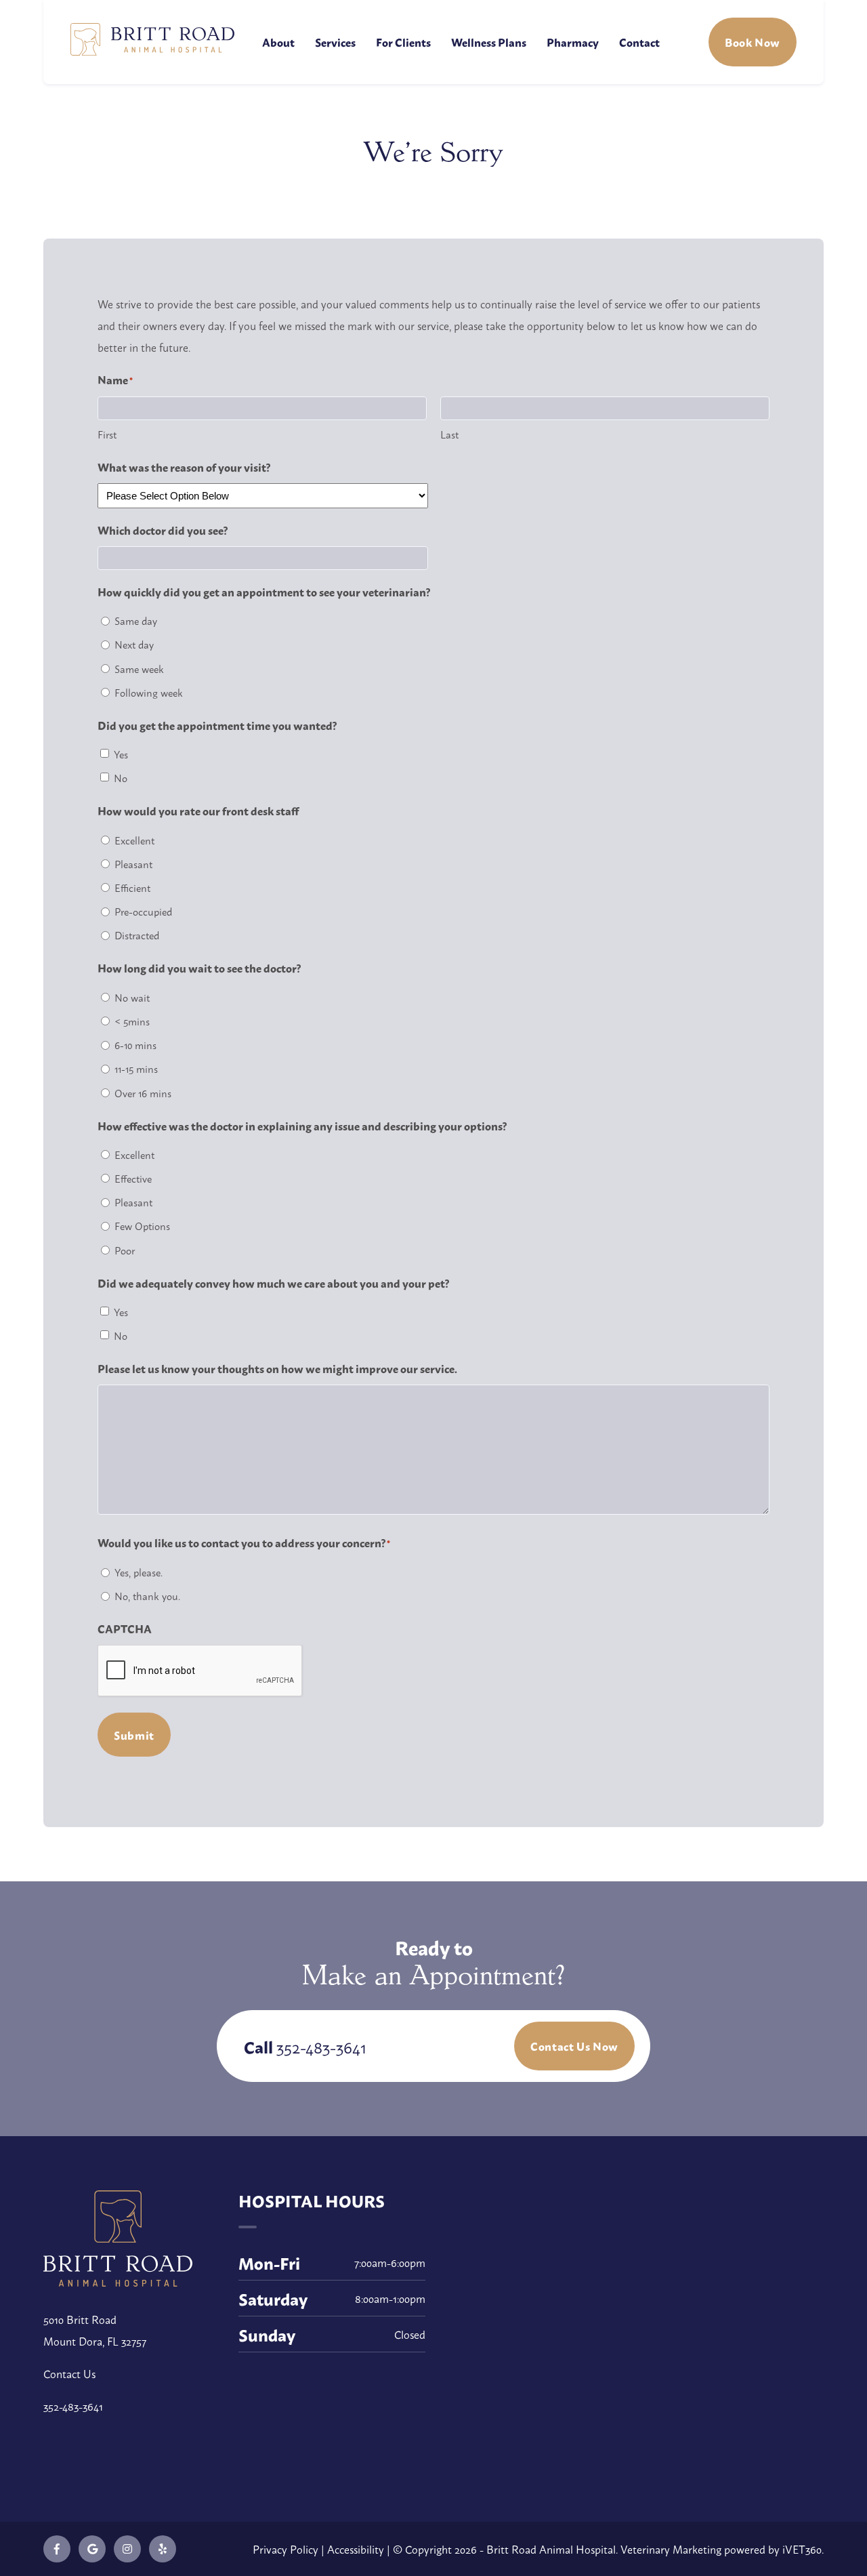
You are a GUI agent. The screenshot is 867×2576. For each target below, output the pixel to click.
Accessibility (356, 2549)
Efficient (132, 887)
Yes (121, 754)
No (121, 778)
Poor (125, 1250)
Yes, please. (139, 1572)
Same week (139, 669)
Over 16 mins (143, 1093)
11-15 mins (136, 1068)
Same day (136, 620)
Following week (149, 692)
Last (449, 434)
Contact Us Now (574, 2046)
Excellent (134, 840)
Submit (134, 1735)
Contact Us (69, 2373)
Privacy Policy (286, 2549)
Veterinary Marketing (671, 2549)
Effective (133, 1178)
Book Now (753, 42)
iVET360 (802, 2549)
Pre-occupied (143, 911)
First (107, 434)
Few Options (142, 1226)
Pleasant (133, 864)
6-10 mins (135, 1045)
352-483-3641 (321, 2046)
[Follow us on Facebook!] (57, 2549)
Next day (134, 644)
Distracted (137, 935)
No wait (132, 997)
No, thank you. (147, 1596)
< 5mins (132, 1021)
